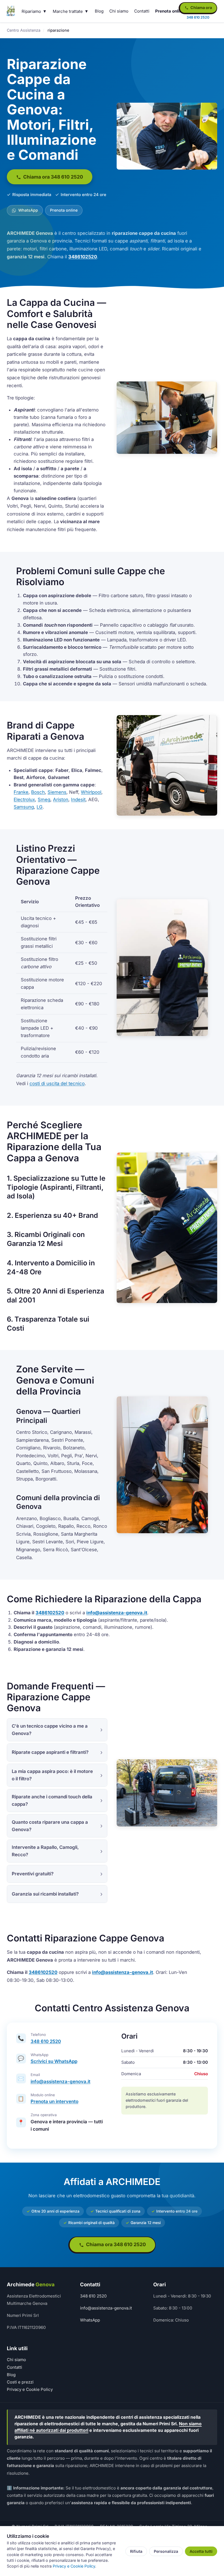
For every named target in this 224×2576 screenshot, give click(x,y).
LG (40, 807)
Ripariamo (31, 11)
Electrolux (24, 800)
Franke (21, 792)
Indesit (78, 800)
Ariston (61, 800)
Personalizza (166, 2551)
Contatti (142, 11)
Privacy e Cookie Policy (30, 2389)
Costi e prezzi (20, 2382)
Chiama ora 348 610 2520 (53, 177)
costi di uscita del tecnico (57, 1083)
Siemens (57, 792)
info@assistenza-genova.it (117, 1613)
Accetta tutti (201, 2551)
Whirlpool (91, 792)
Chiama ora (201, 8)
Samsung (24, 807)
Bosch (38, 792)
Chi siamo (119, 11)
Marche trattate (68, 11)
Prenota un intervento (54, 2101)
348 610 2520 (46, 2041)
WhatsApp (28, 210)
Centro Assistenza (24, 30)
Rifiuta (136, 2551)
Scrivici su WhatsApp (54, 2061)
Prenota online (170, 11)
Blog (99, 11)
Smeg (44, 800)
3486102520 (83, 257)
